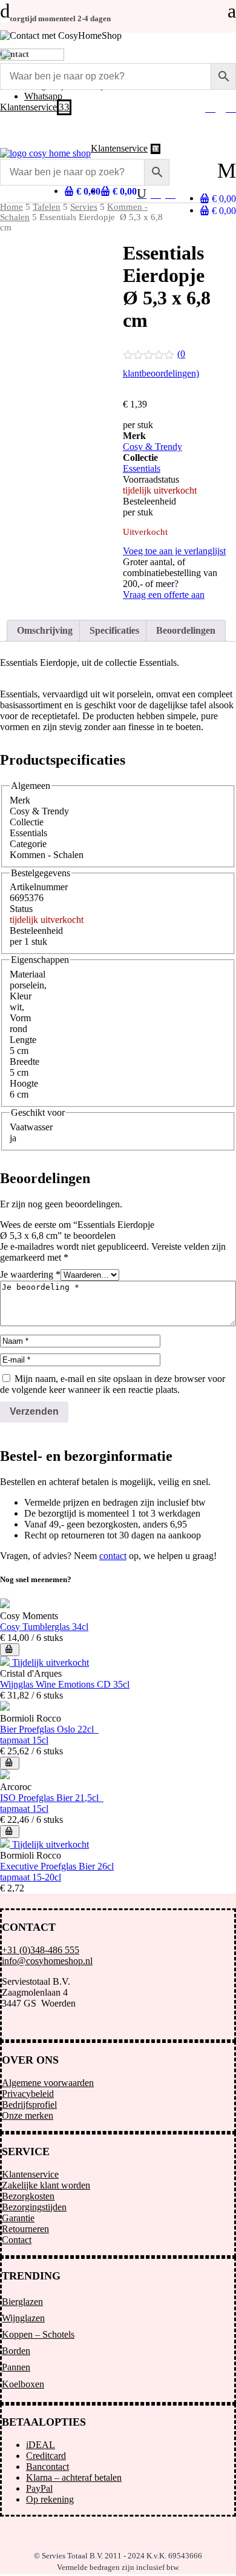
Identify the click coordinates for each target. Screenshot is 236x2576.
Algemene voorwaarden (48, 2083)
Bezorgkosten (28, 2196)
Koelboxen (23, 2384)
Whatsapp (43, 96)
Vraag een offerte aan (164, 595)
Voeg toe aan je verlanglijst (174, 551)
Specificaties (114, 630)
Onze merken (28, 2115)
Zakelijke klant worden (46, 2185)
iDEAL (41, 2445)
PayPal (39, 2488)
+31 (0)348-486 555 (41, 1950)
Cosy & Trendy (152, 447)
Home (11, 207)
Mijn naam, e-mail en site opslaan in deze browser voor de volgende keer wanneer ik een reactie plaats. (113, 1384)
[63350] (10, 1650)
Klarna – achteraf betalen (74, 2477)
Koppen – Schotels (38, 2334)
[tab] (45, 631)
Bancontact (48, 2467)
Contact (17, 2240)
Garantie (18, 2218)
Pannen (16, 2367)
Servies (84, 207)
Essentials (142, 468)
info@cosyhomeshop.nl (47, 1961)
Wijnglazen (23, 2318)
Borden (16, 2351)
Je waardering (30, 1274)
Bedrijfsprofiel (29, 2105)
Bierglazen (22, 2302)
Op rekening (50, 2499)
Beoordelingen (186, 630)
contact (113, 1556)
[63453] (10, 1832)
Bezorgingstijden (34, 2207)
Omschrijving (45, 630)
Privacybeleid (28, 2094)
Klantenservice (30, 2174)
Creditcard (46, 2456)
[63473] (10, 1763)
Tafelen (47, 207)
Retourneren (25, 2229)
